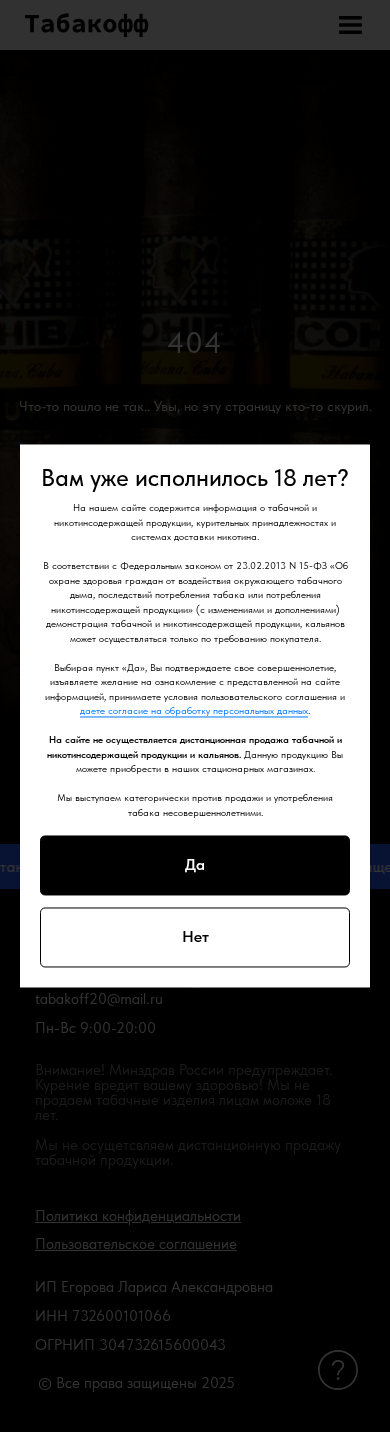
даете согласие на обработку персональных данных (194, 711)
